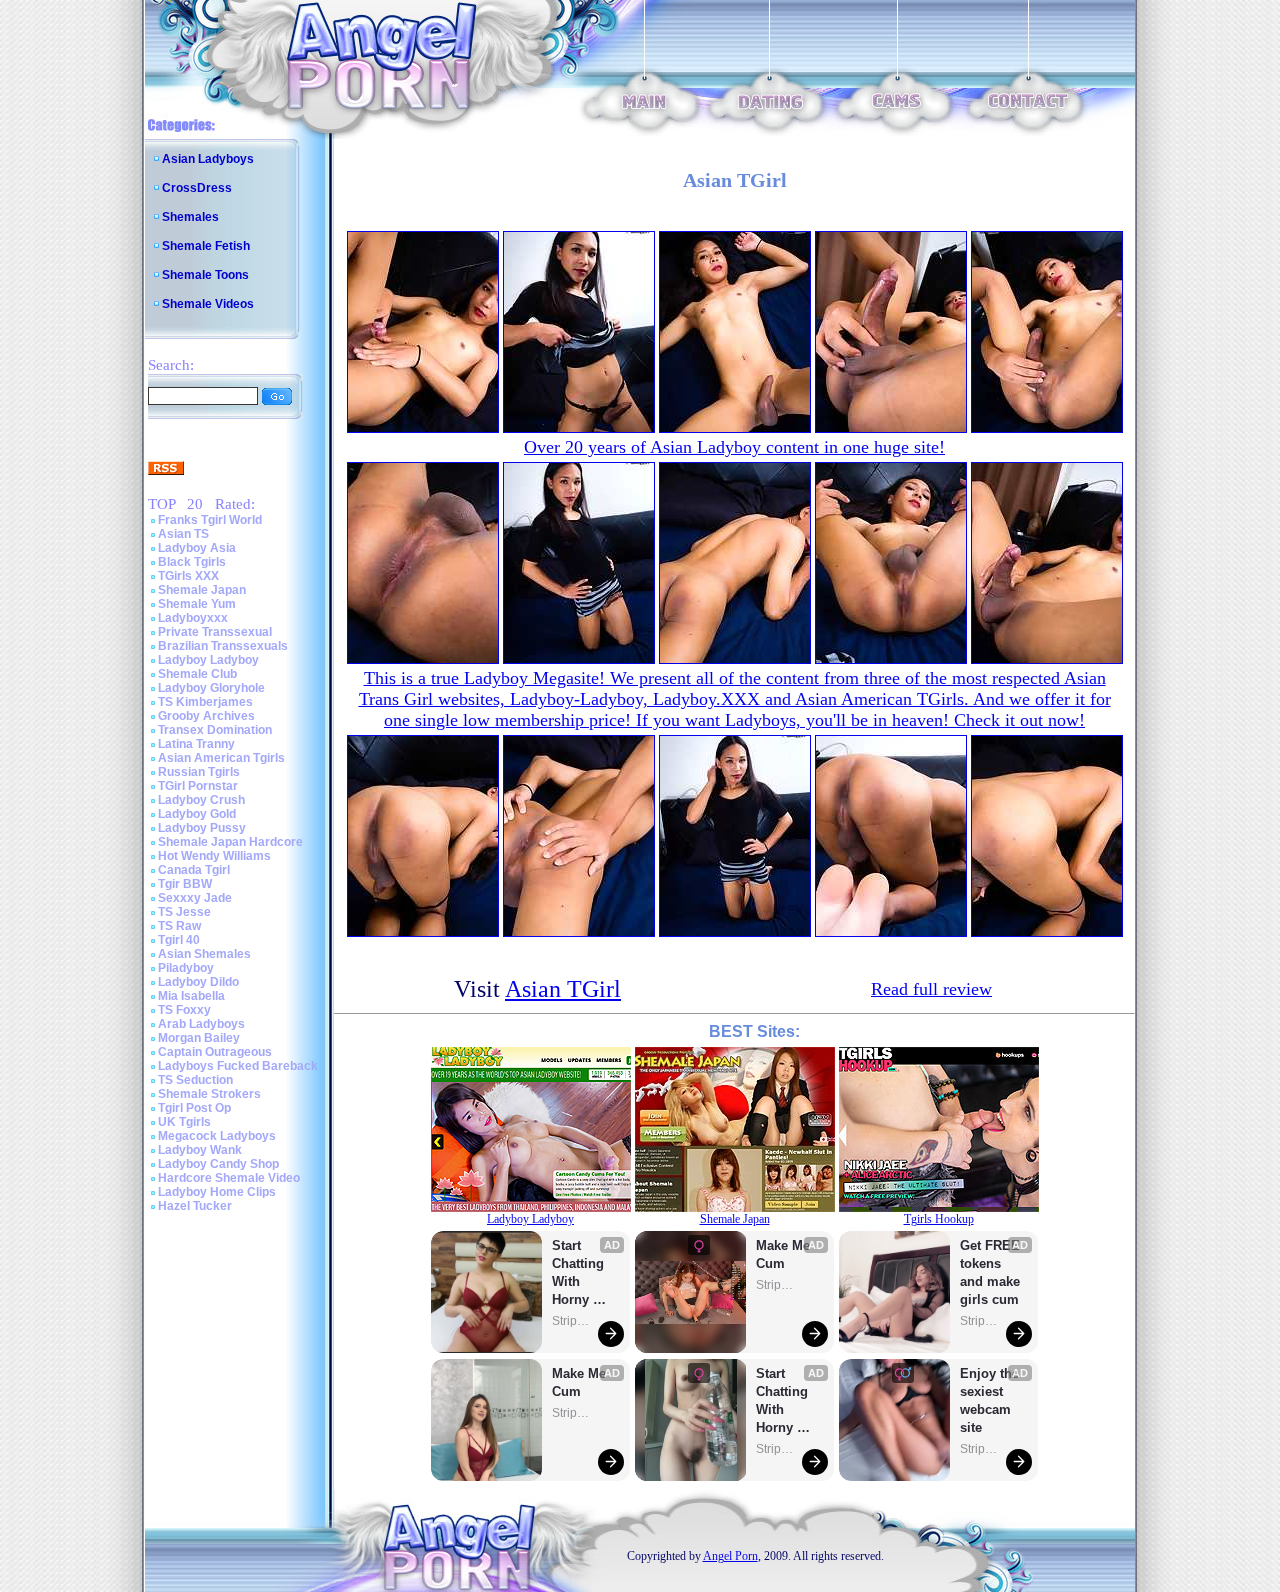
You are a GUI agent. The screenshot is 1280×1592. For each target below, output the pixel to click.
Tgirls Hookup (939, 1219)
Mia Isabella (191, 996)
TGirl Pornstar (198, 786)
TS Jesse (184, 912)
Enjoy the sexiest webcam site (990, 1400)
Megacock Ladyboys (217, 1136)
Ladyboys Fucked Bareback (238, 1066)
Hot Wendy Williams (214, 856)
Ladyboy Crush (201, 800)
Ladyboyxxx (193, 618)
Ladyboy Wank (200, 1150)
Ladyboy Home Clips (217, 1192)
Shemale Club (197, 674)
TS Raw (179, 926)
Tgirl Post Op (194, 1108)
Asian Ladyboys (208, 159)
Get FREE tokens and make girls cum (990, 1272)
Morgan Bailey (199, 1038)
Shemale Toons (205, 275)
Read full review (931, 989)
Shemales (190, 217)
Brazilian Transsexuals (223, 646)
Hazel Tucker (195, 1206)
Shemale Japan (202, 590)
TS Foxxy (184, 1010)
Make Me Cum (581, 1382)
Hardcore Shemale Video (229, 1178)
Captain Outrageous (215, 1052)
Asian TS (183, 534)
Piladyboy (186, 968)
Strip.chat (572, 1321)
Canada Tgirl (194, 870)
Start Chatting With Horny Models (580, 1273)
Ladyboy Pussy (202, 828)
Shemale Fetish (206, 246)
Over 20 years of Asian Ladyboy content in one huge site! (734, 447)
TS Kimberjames (205, 702)
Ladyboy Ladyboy (208, 660)
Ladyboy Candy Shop (218, 1164)
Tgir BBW (185, 884)
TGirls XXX (188, 576)
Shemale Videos (208, 304)
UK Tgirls (184, 1122)
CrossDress (197, 188)
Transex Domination (215, 730)
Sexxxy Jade (195, 898)
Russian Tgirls (199, 772)
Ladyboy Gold (197, 814)
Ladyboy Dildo (198, 982)
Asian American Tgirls (221, 758)
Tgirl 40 (179, 940)
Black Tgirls (192, 562)
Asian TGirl (563, 989)
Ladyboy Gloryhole (211, 688)
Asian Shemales (204, 954)
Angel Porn (730, 1556)
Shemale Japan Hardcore (230, 842)
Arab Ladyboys (201, 1024)
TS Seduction (195, 1080)
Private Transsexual (215, 632)
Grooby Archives (206, 716)
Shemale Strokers (209, 1094)
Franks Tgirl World (210, 520)
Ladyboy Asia (197, 548)
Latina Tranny (196, 744)
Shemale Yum (197, 604)
